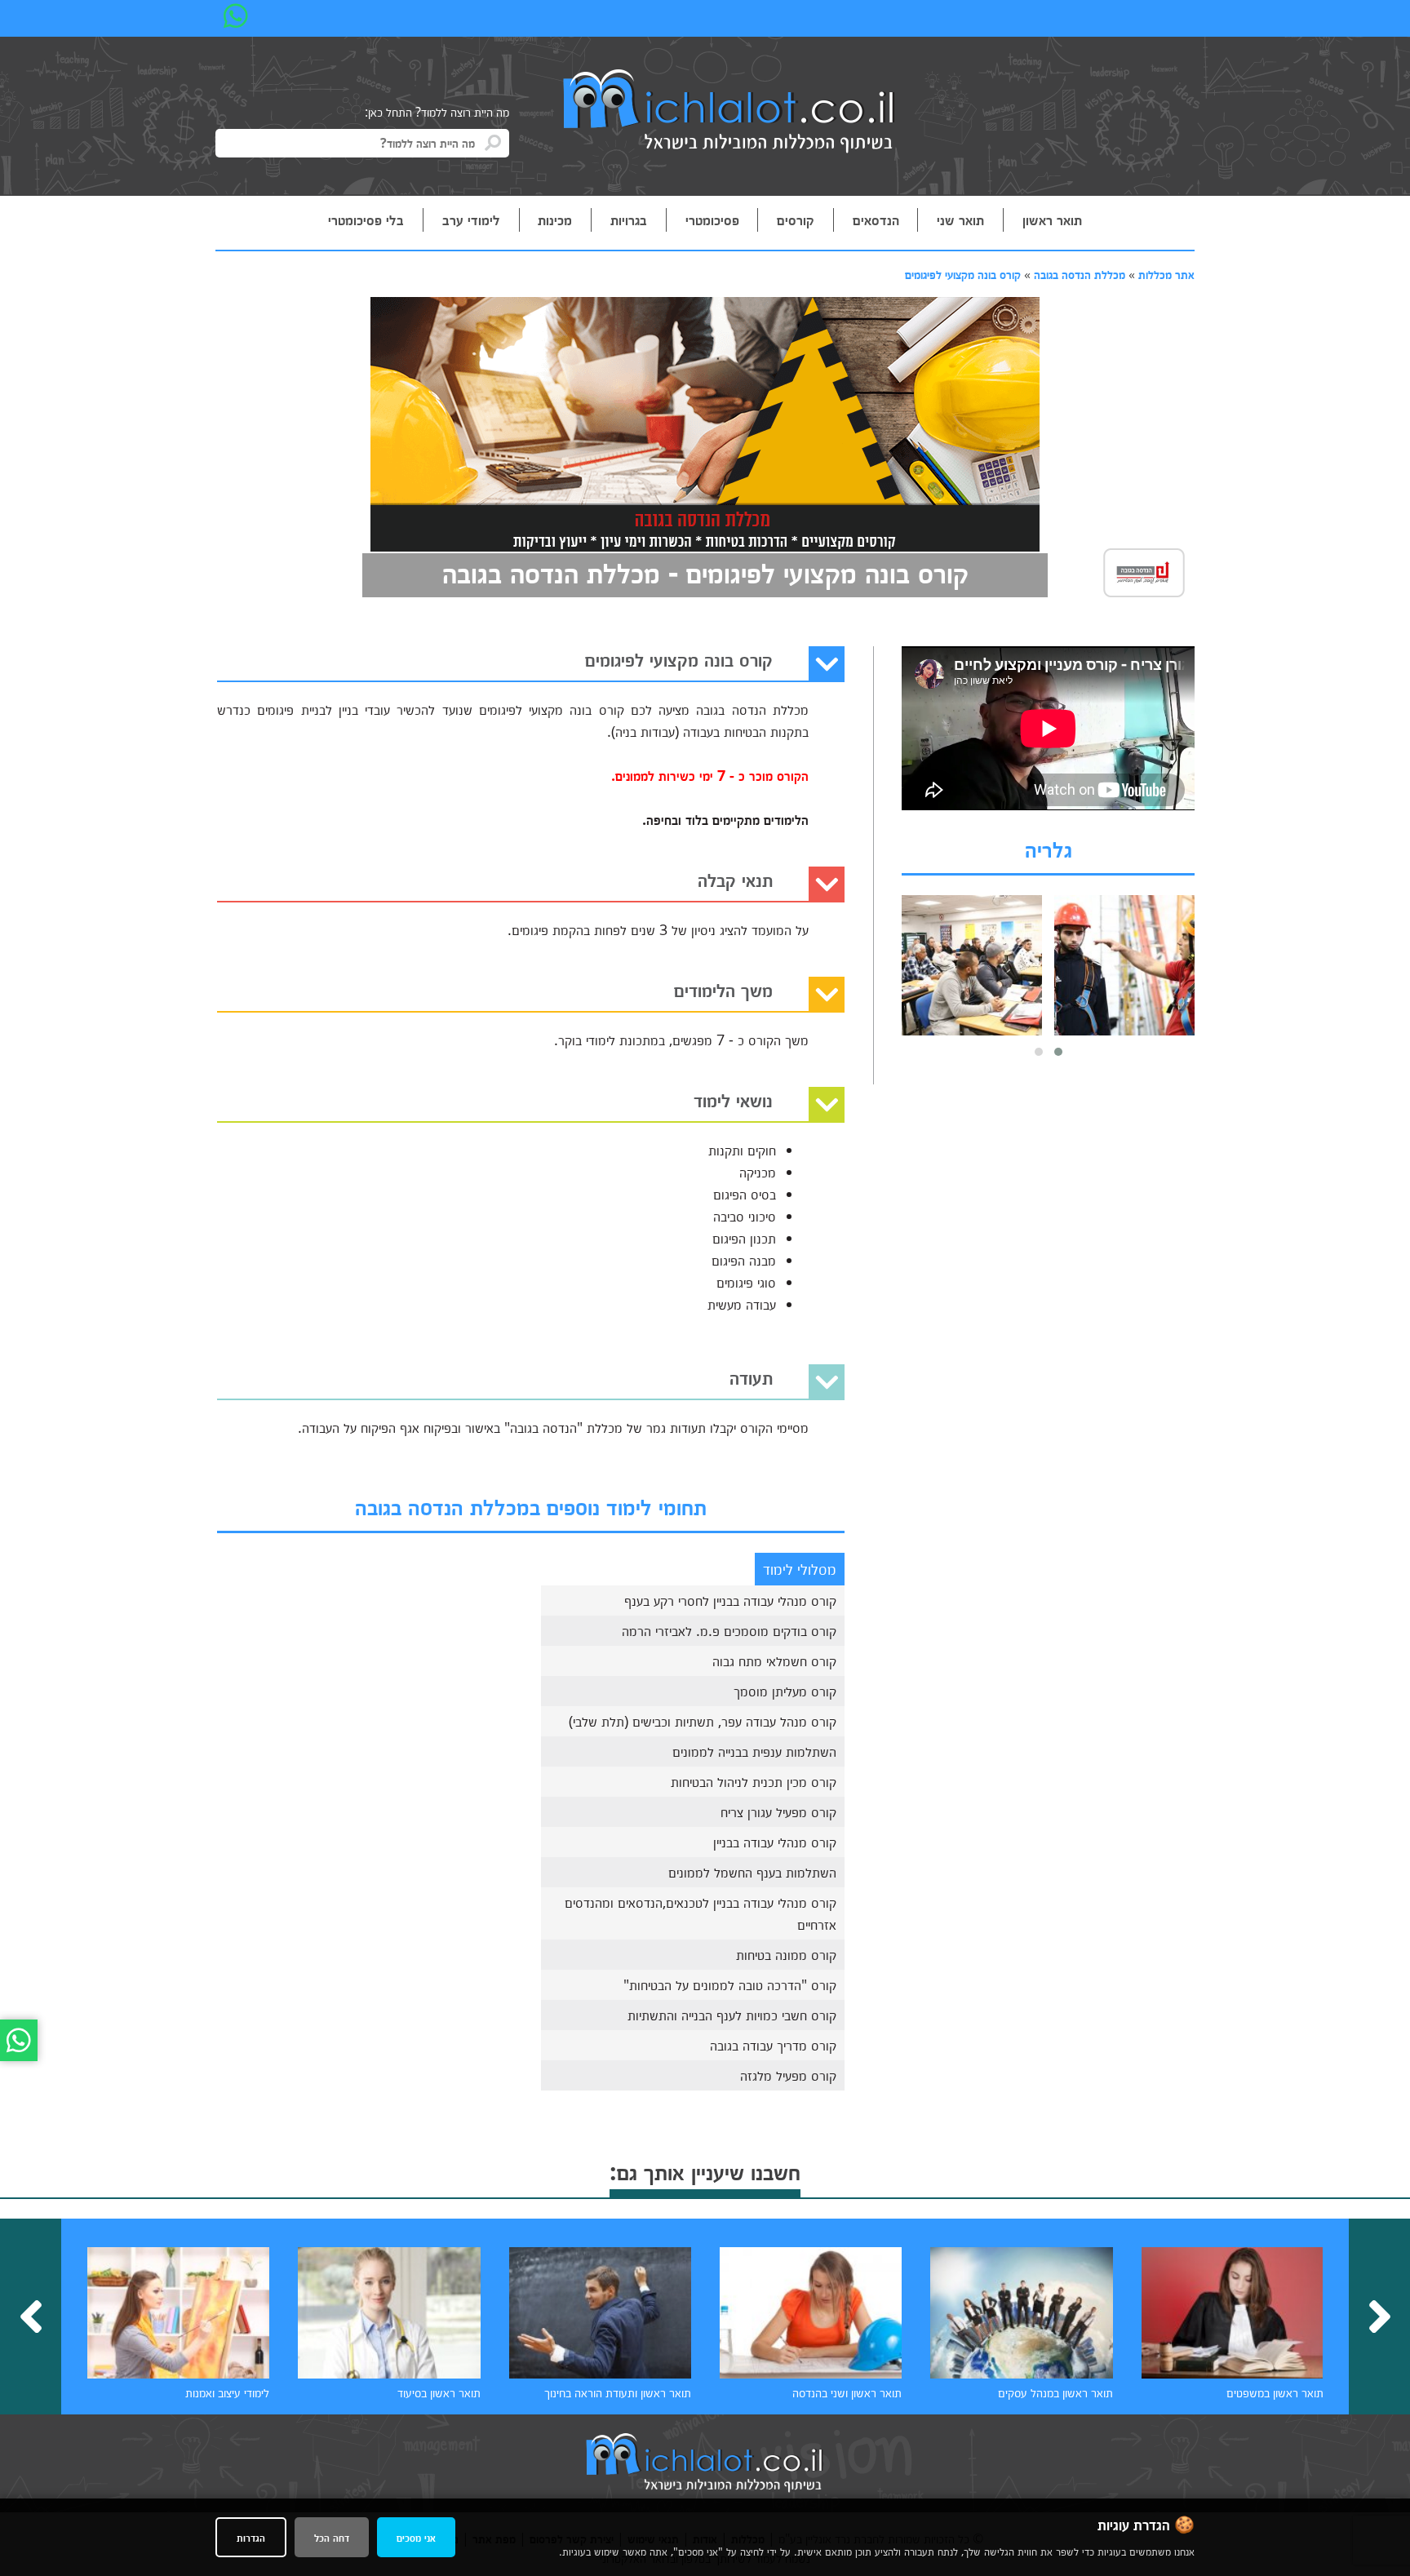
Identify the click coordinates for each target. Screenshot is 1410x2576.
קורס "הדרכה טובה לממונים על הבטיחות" (730, 1984)
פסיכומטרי (712, 219)
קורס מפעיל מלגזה (788, 2075)
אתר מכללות (1166, 274)
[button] (1058, 1052)
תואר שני (960, 219)
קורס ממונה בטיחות (786, 1954)
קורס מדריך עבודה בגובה (773, 2045)
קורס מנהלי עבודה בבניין (775, 1842)
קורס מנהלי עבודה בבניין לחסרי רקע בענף (730, 1600)
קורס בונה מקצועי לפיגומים (963, 274)
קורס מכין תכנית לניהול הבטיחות (754, 1781)
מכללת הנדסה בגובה (1080, 274)
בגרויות (629, 219)
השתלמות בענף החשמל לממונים (752, 1872)
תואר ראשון (1052, 219)
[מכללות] (729, 113)
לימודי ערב (471, 219)
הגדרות (251, 2537)
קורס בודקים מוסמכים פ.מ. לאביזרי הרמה (729, 1630)
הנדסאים (876, 219)
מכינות (555, 219)
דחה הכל (332, 2537)
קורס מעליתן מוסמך (785, 1691)
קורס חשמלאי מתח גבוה (774, 1660)
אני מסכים (416, 2537)
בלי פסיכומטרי (366, 219)
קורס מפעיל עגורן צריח (778, 1811)
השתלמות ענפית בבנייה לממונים (754, 1751)
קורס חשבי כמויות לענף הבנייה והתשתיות (732, 2015)
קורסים (796, 219)
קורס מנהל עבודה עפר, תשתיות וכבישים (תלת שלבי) (703, 1721)
